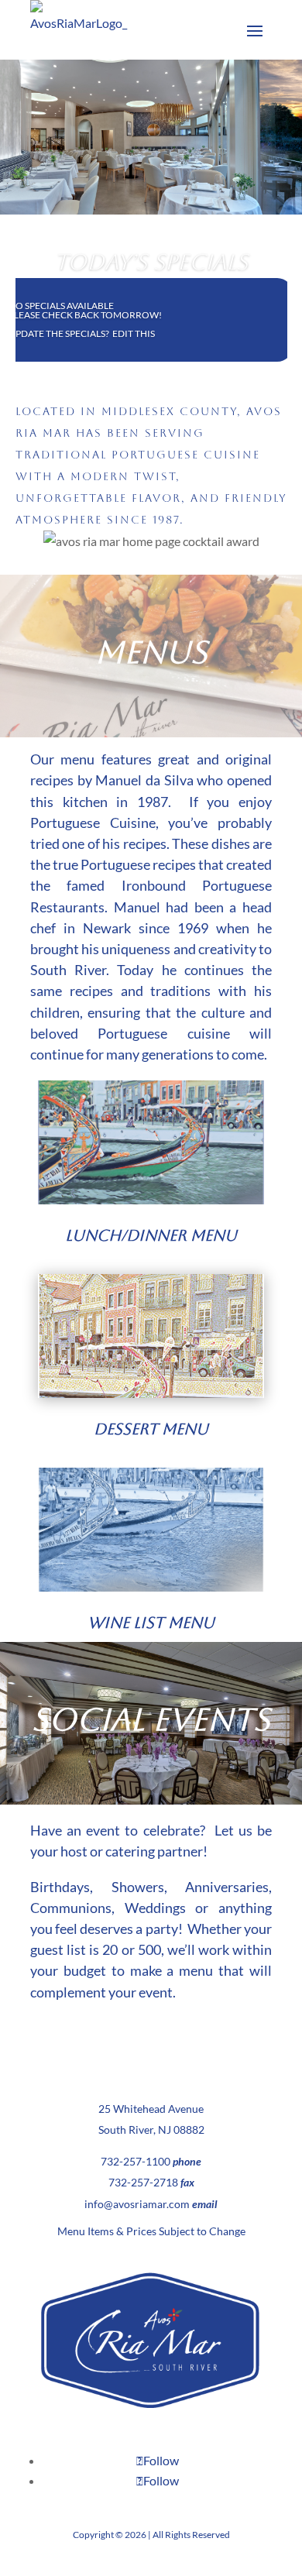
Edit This (134, 333)
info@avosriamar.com (137, 2204)
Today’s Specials (151, 262)
